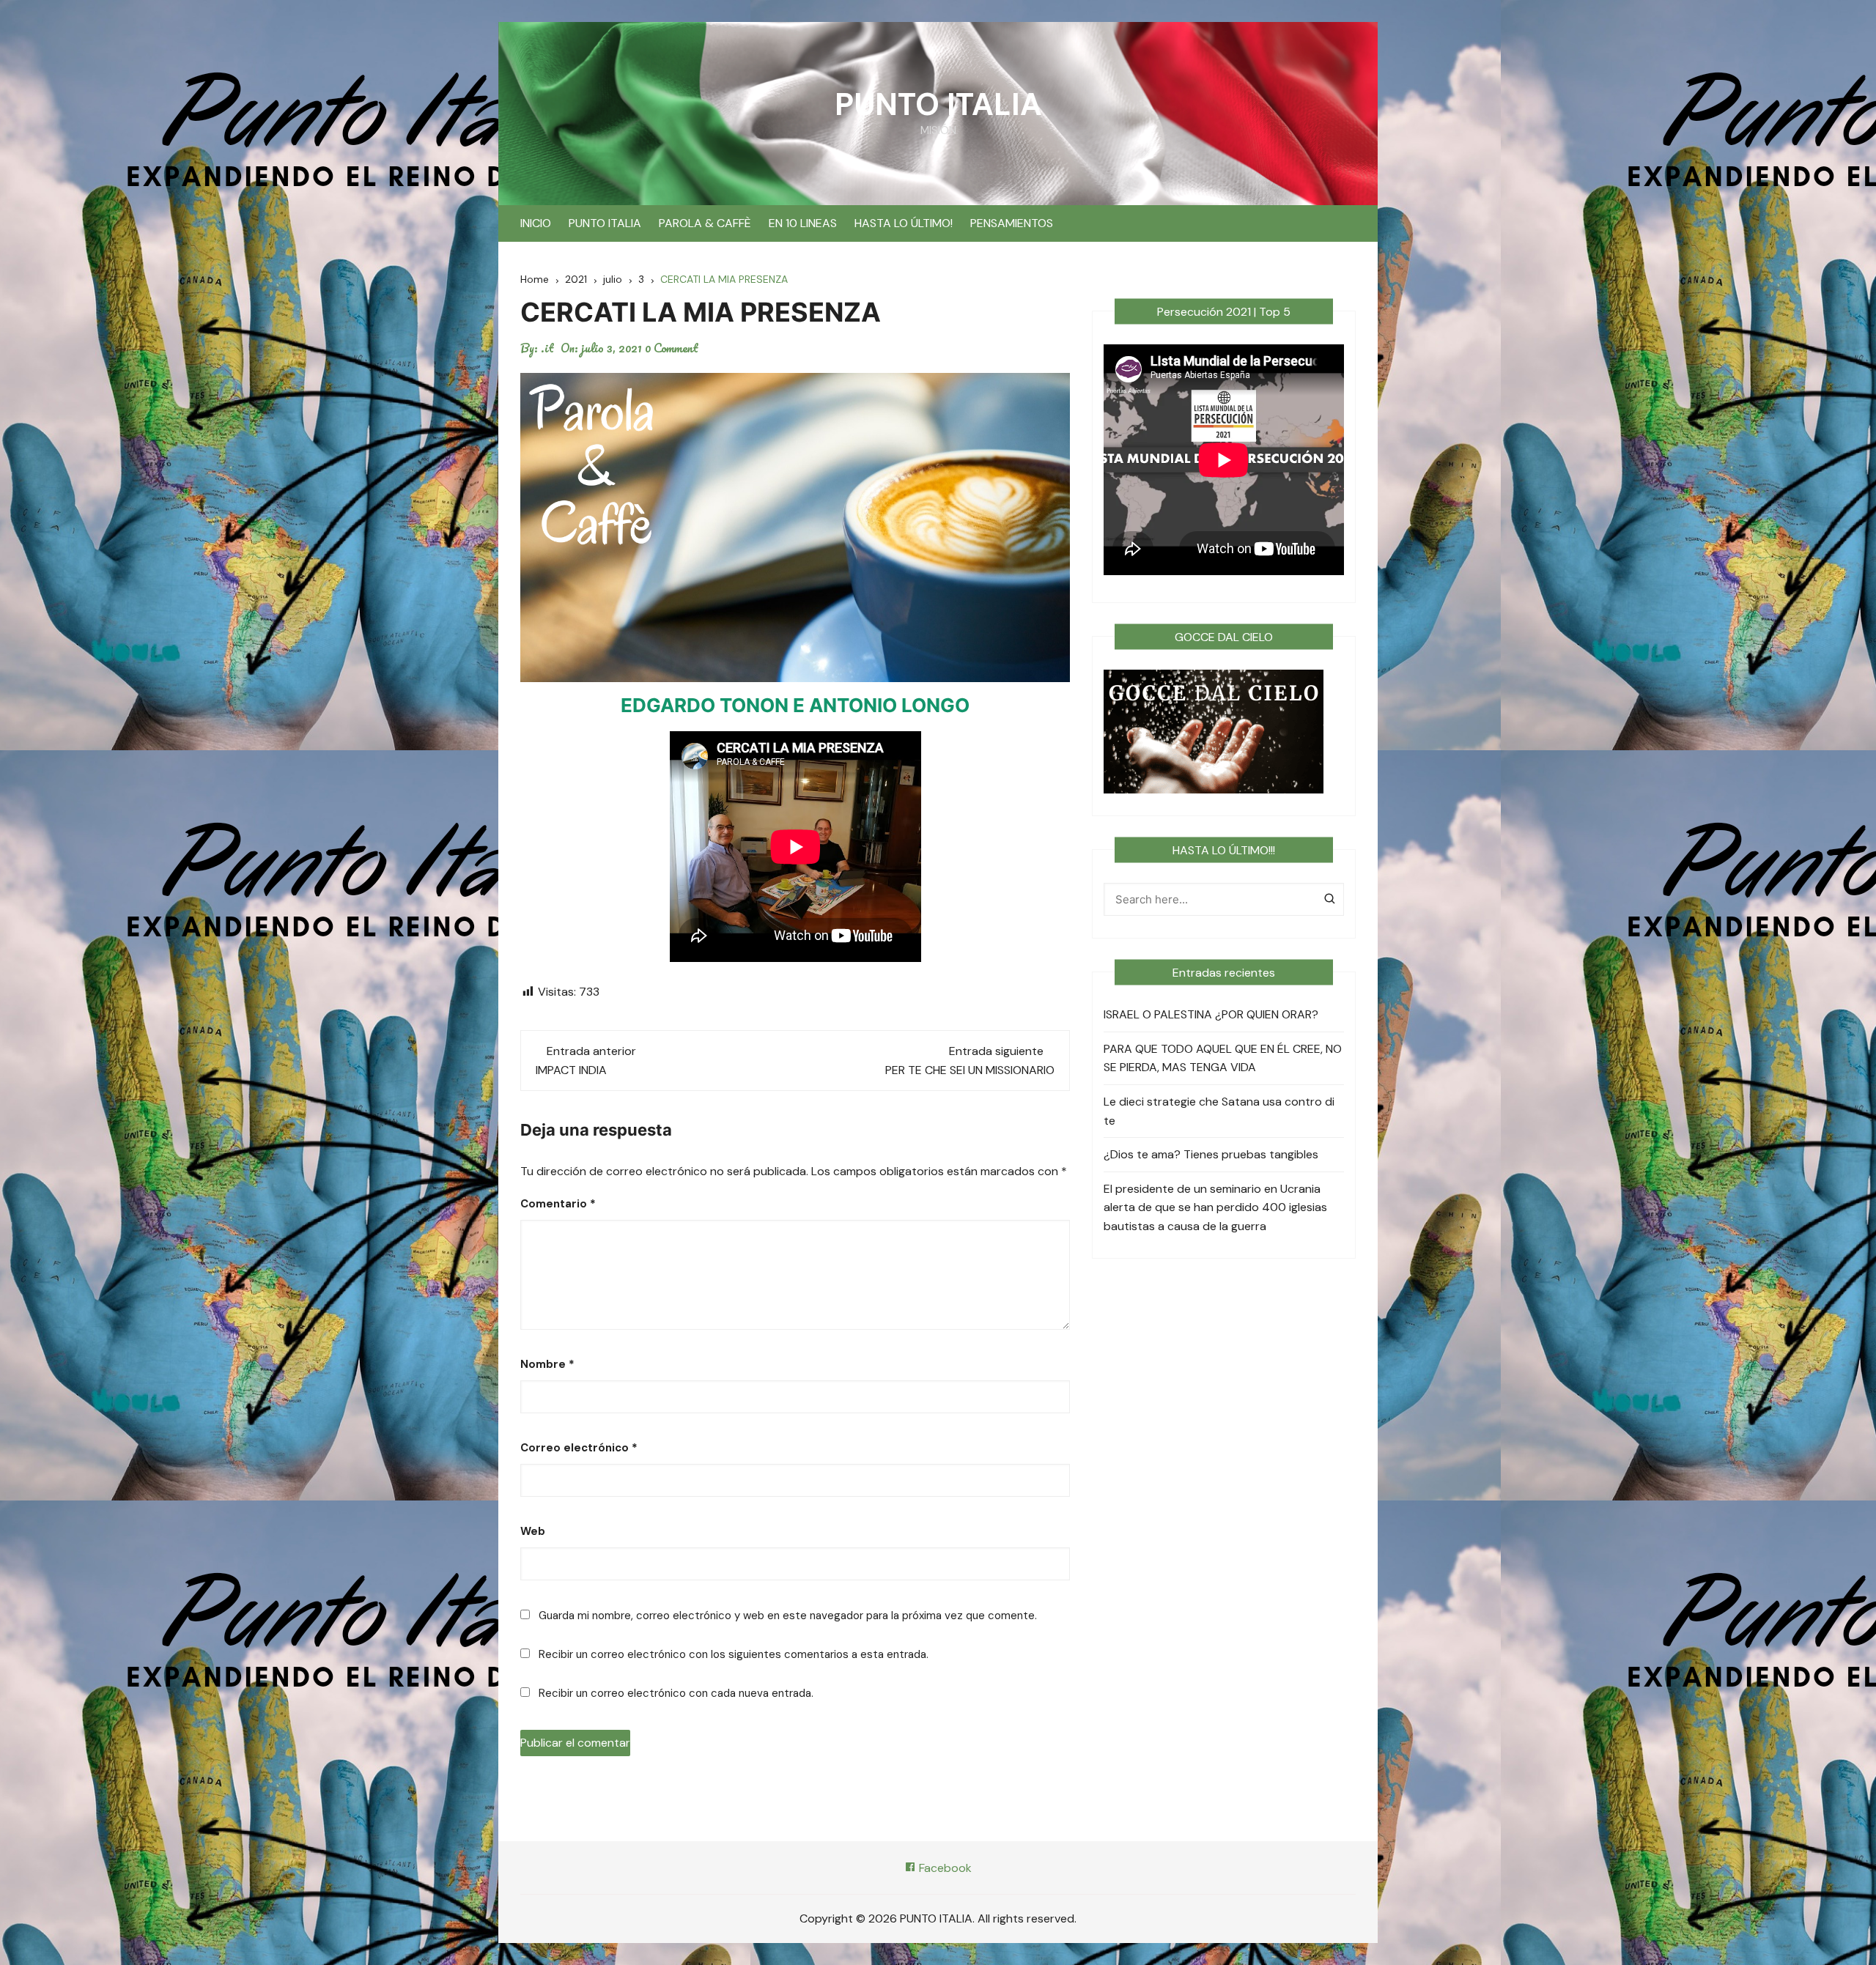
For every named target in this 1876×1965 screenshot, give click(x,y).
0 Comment (672, 348)
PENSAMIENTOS (1012, 223)
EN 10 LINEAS (803, 223)
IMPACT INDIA (571, 1070)
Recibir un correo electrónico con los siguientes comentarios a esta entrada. (734, 1654)
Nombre (547, 1364)
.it (547, 348)
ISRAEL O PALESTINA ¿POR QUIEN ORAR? (1211, 1014)
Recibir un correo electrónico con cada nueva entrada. (676, 1693)
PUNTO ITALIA (938, 104)
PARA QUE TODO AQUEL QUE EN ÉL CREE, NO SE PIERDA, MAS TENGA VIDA (1223, 1058)
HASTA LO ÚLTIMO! (904, 223)
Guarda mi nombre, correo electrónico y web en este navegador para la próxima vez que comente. (788, 1616)
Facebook (944, 1868)
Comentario (558, 1204)
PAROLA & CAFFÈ (705, 223)
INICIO (536, 223)
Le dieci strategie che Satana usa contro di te (1219, 1111)
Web (533, 1531)
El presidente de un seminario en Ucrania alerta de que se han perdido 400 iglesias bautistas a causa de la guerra (1215, 1207)
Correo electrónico (579, 1448)
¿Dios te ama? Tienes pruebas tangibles (1211, 1154)
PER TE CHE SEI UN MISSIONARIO (970, 1070)
